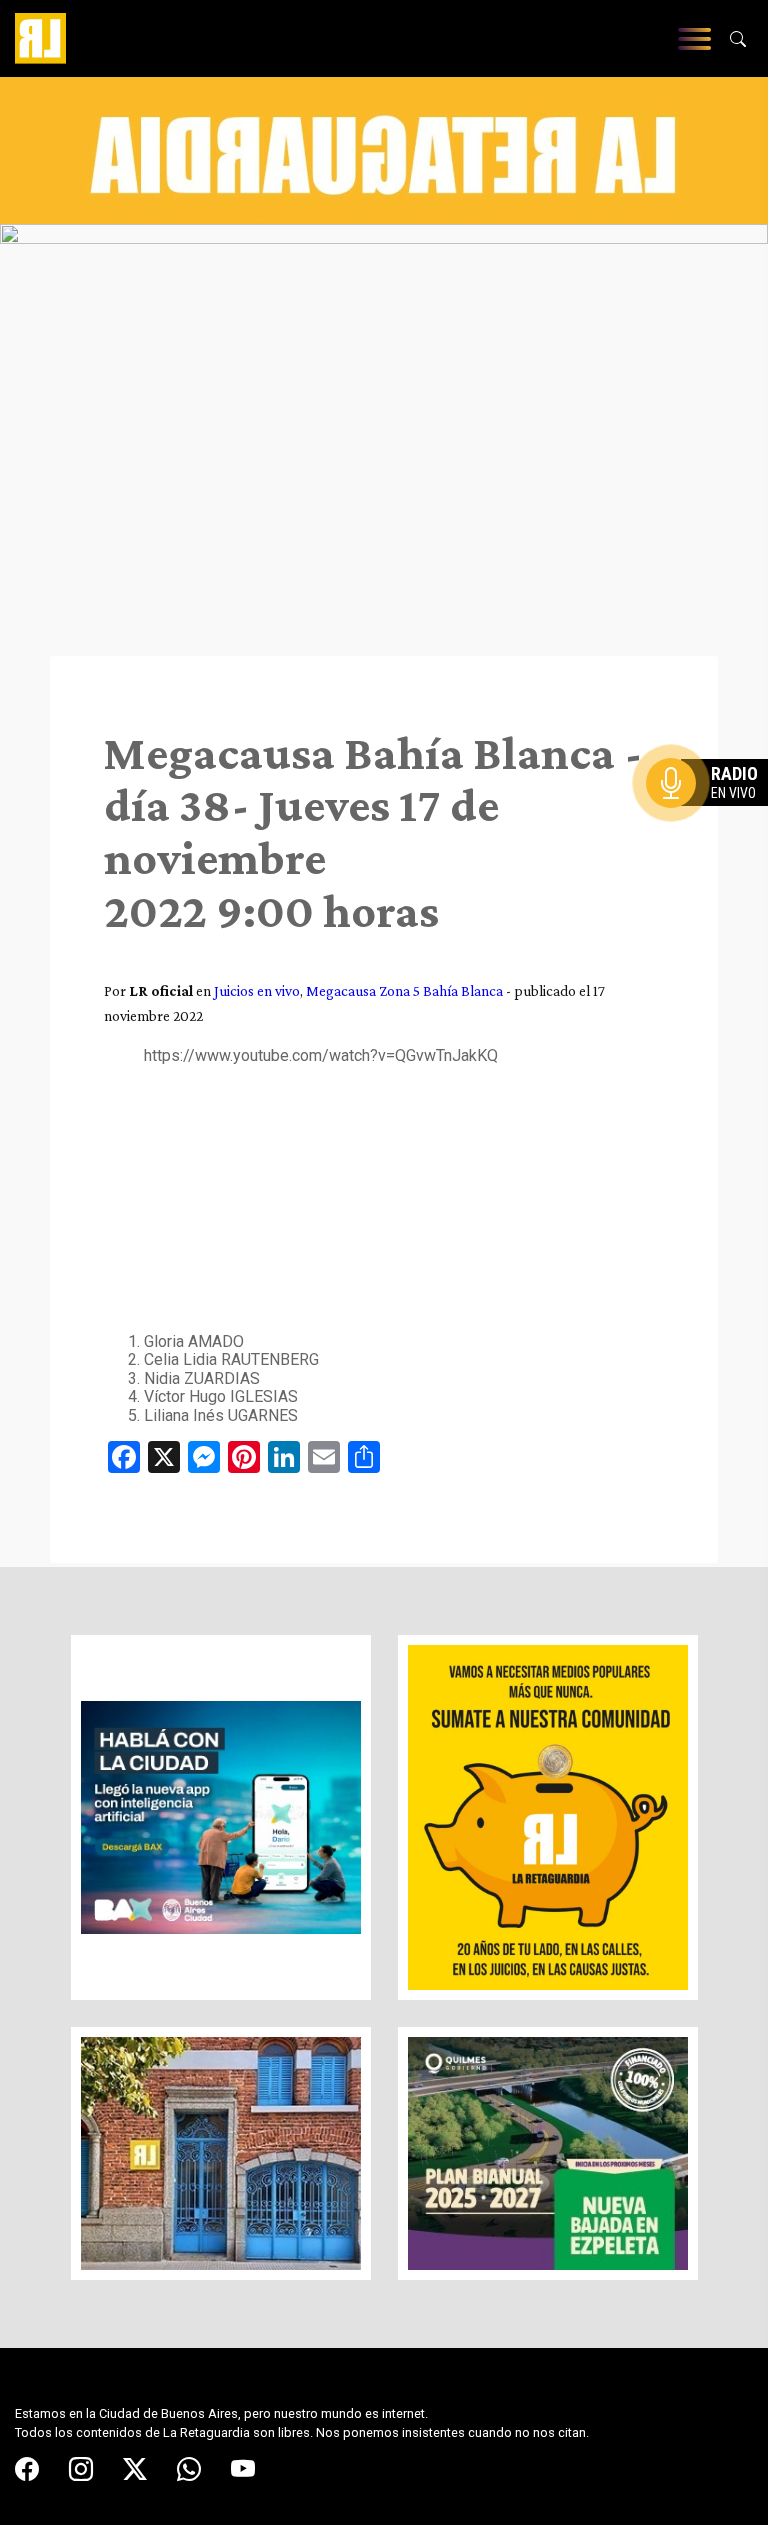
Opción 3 (712, 831)
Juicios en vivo (257, 990)
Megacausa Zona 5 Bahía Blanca (404, 990)
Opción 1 (712, 815)
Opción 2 (712, 823)
